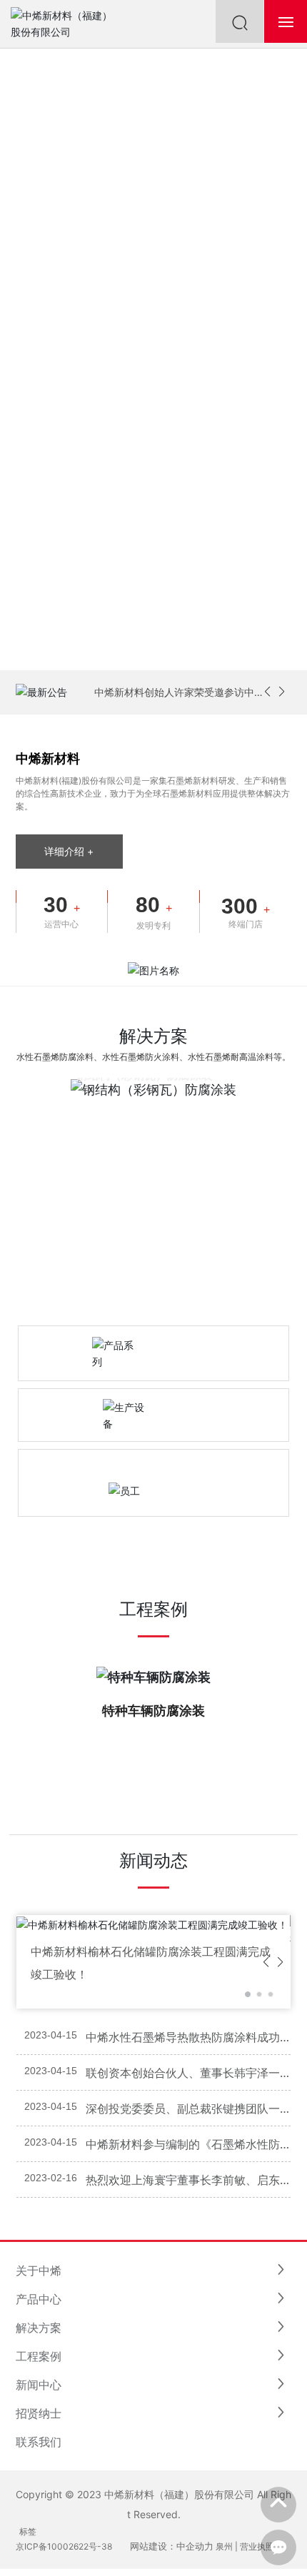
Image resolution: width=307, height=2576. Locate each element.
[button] (267, 692)
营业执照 (257, 2546)
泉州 (224, 2546)
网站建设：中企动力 (172, 2546)
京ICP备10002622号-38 (64, 2546)
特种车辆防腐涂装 (153, 1711)
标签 (28, 2531)
